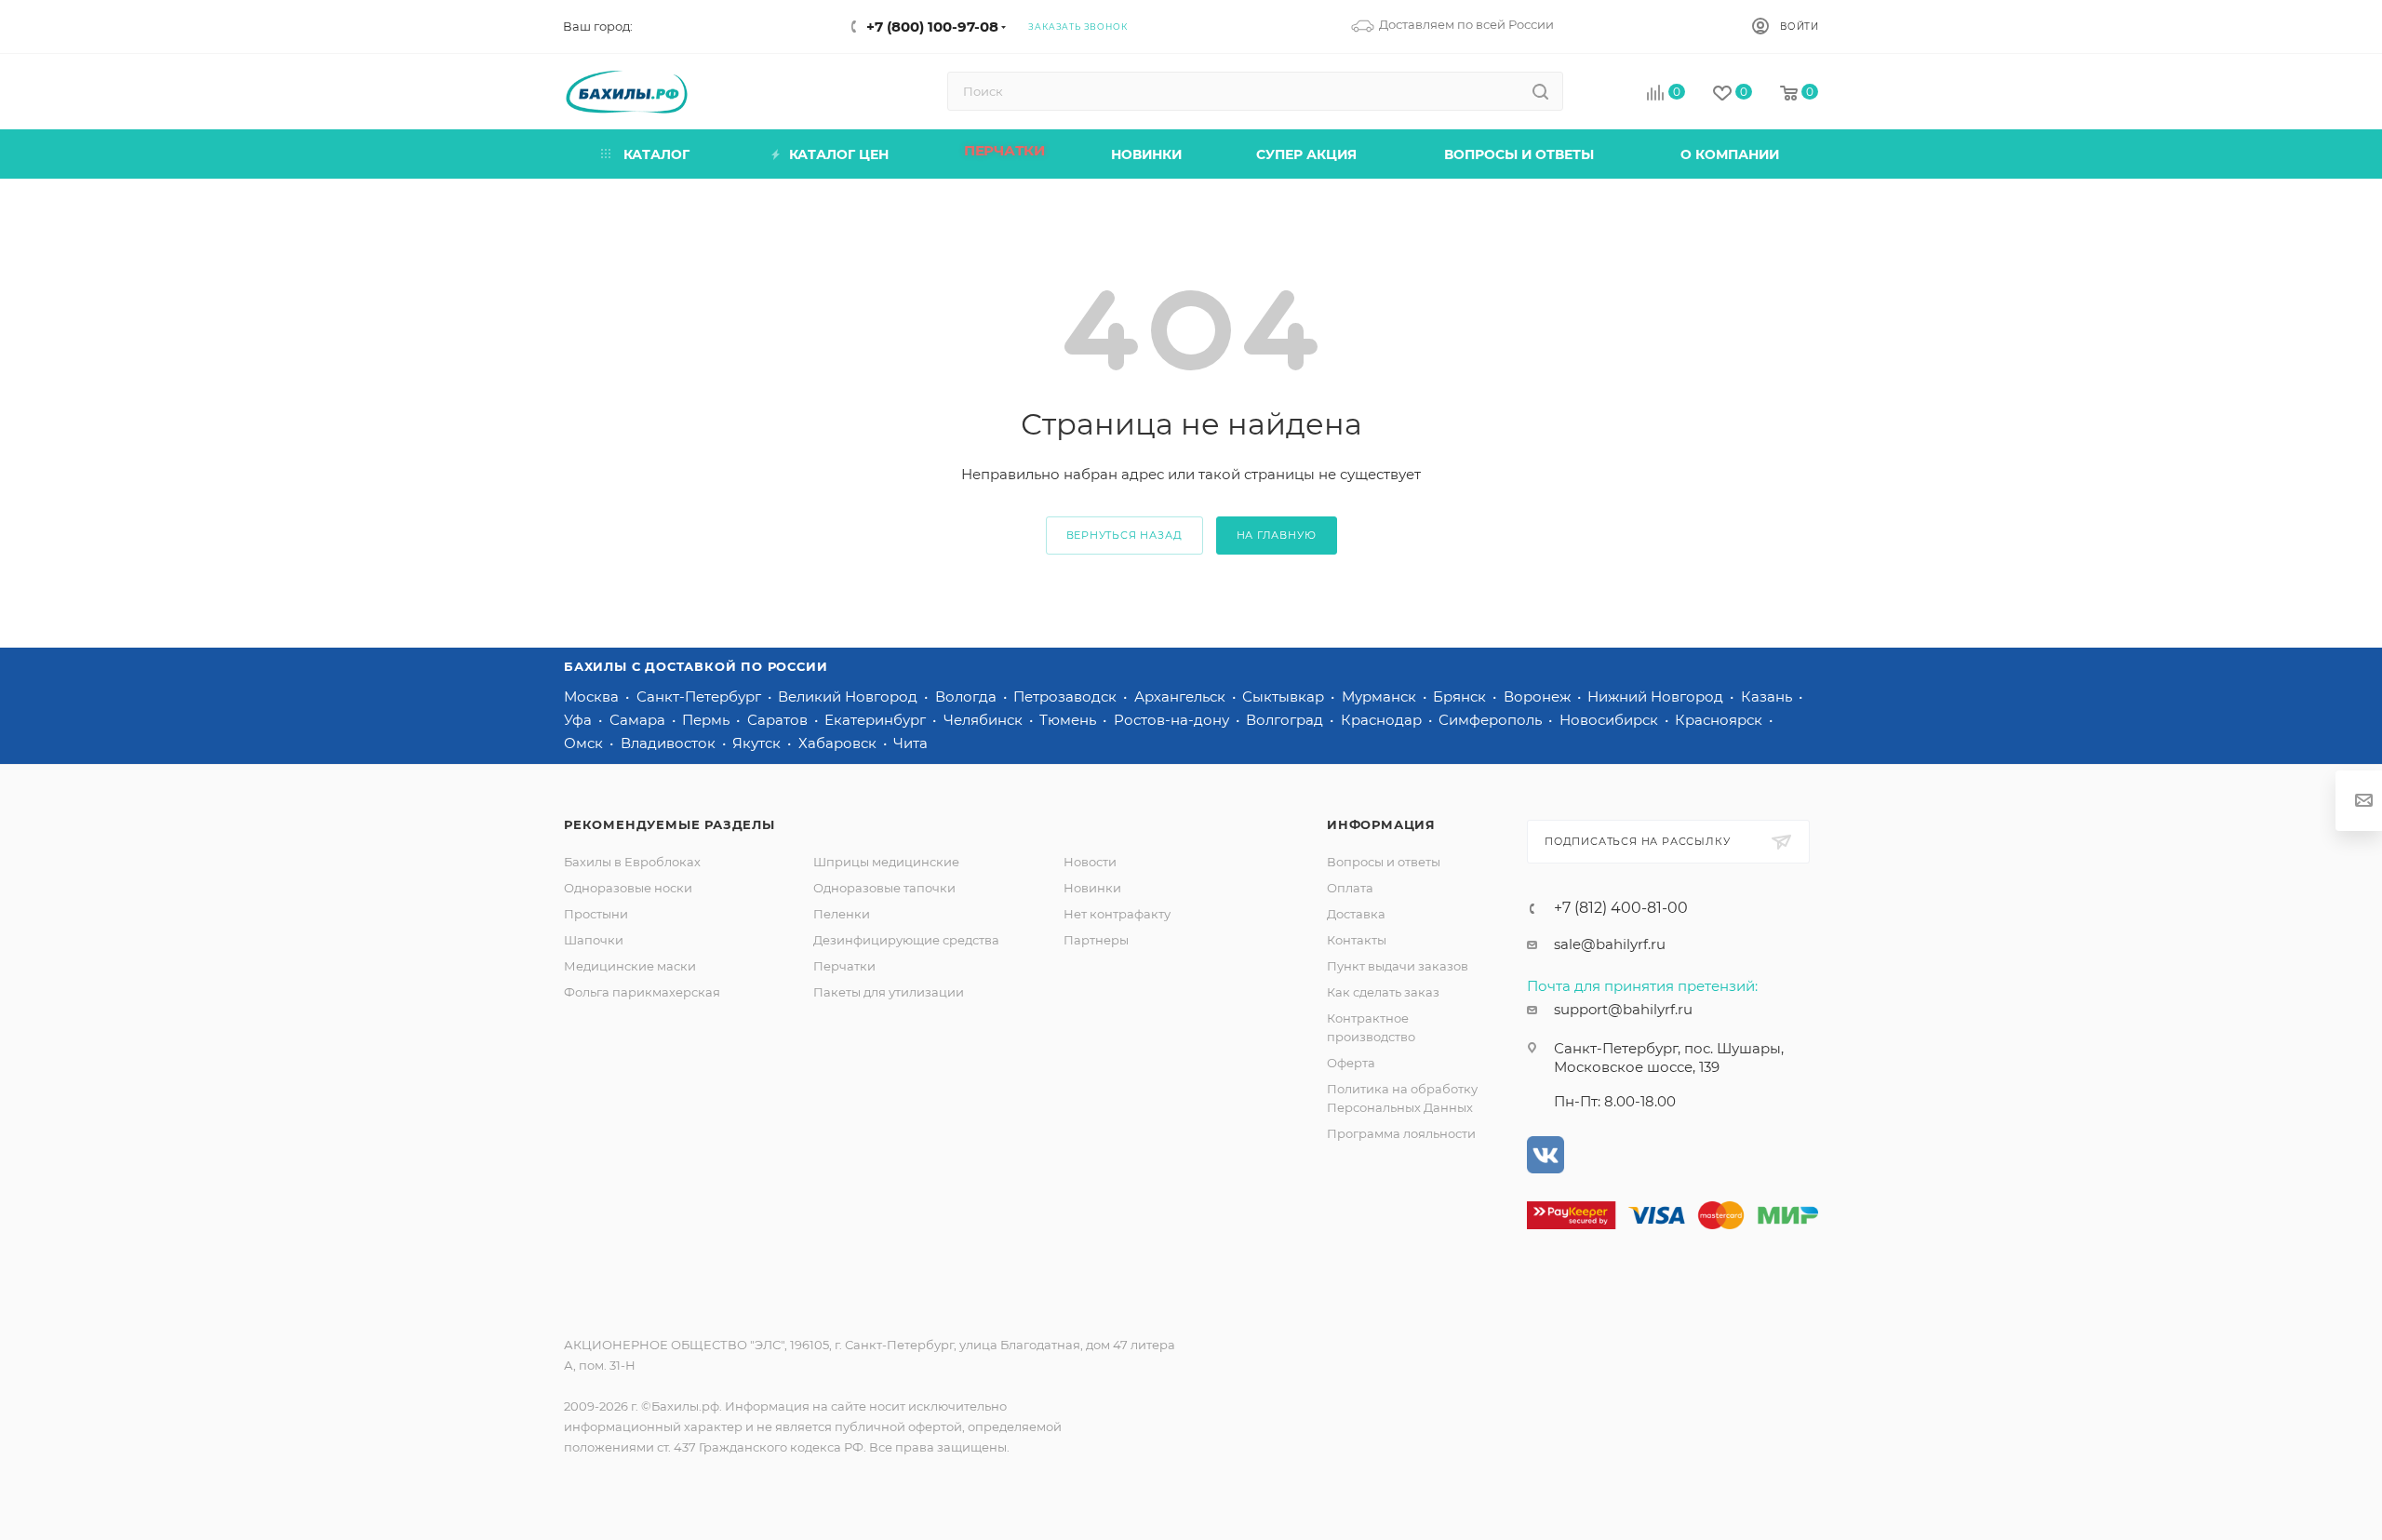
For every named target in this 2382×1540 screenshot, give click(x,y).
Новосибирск (1611, 720)
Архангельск (1182, 696)
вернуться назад (1124, 535)
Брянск (1461, 696)
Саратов (779, 720)
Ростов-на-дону (1173, 720)
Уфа (580, 720)
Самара (639, 720)
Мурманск (1381, 696)
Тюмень (1070, 720)
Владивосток (670, 743)
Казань (1768, 696)
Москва (593, 696)
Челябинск (985, 720)
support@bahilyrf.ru (1623, 1009)
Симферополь (1492, 720)
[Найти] (1540, 91)
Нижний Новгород (1657, 696)
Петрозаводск (1067, 696)
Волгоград (1286, 720)
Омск (585, 743)
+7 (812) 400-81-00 (1621, 908)
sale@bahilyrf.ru (1610, 944)
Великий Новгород (850, 696)
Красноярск (1720, 720)
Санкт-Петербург (701, 696)
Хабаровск (839, 743)
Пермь (708, 720)
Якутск (758, 743)
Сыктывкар (1285, 696)
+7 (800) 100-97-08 (932, 27)
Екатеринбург (877, 720)
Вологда (968, 696)
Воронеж (1539, 696)
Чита (910, 743)
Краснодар (1383, 720)
